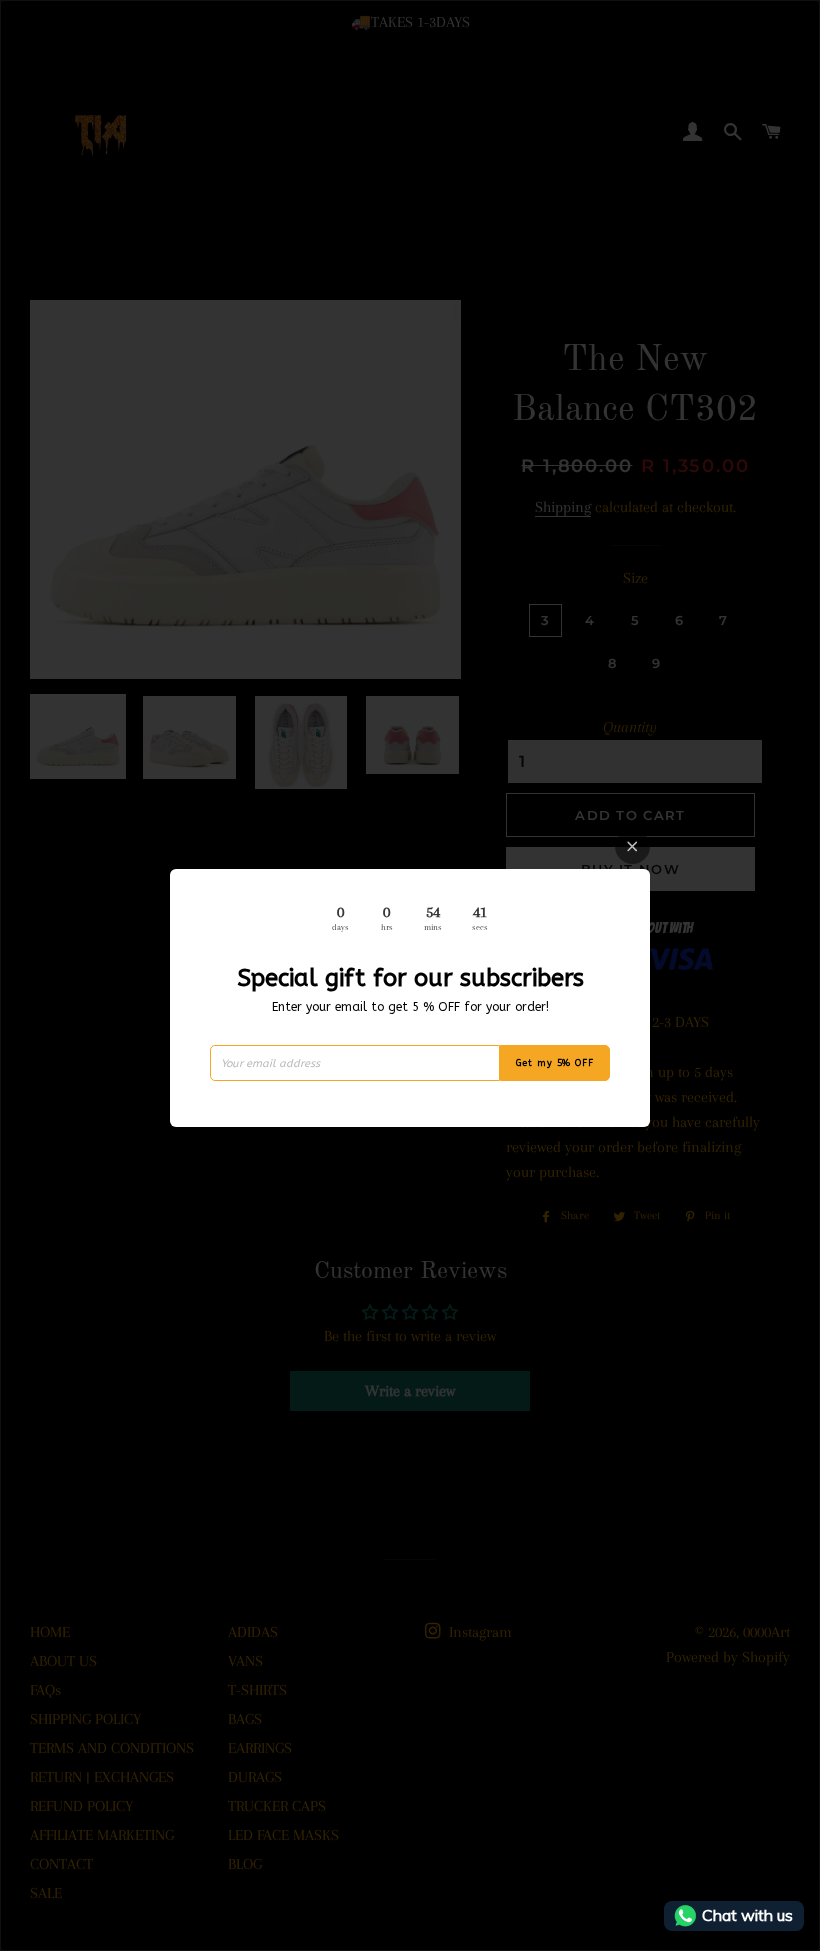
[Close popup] (632, 846)
